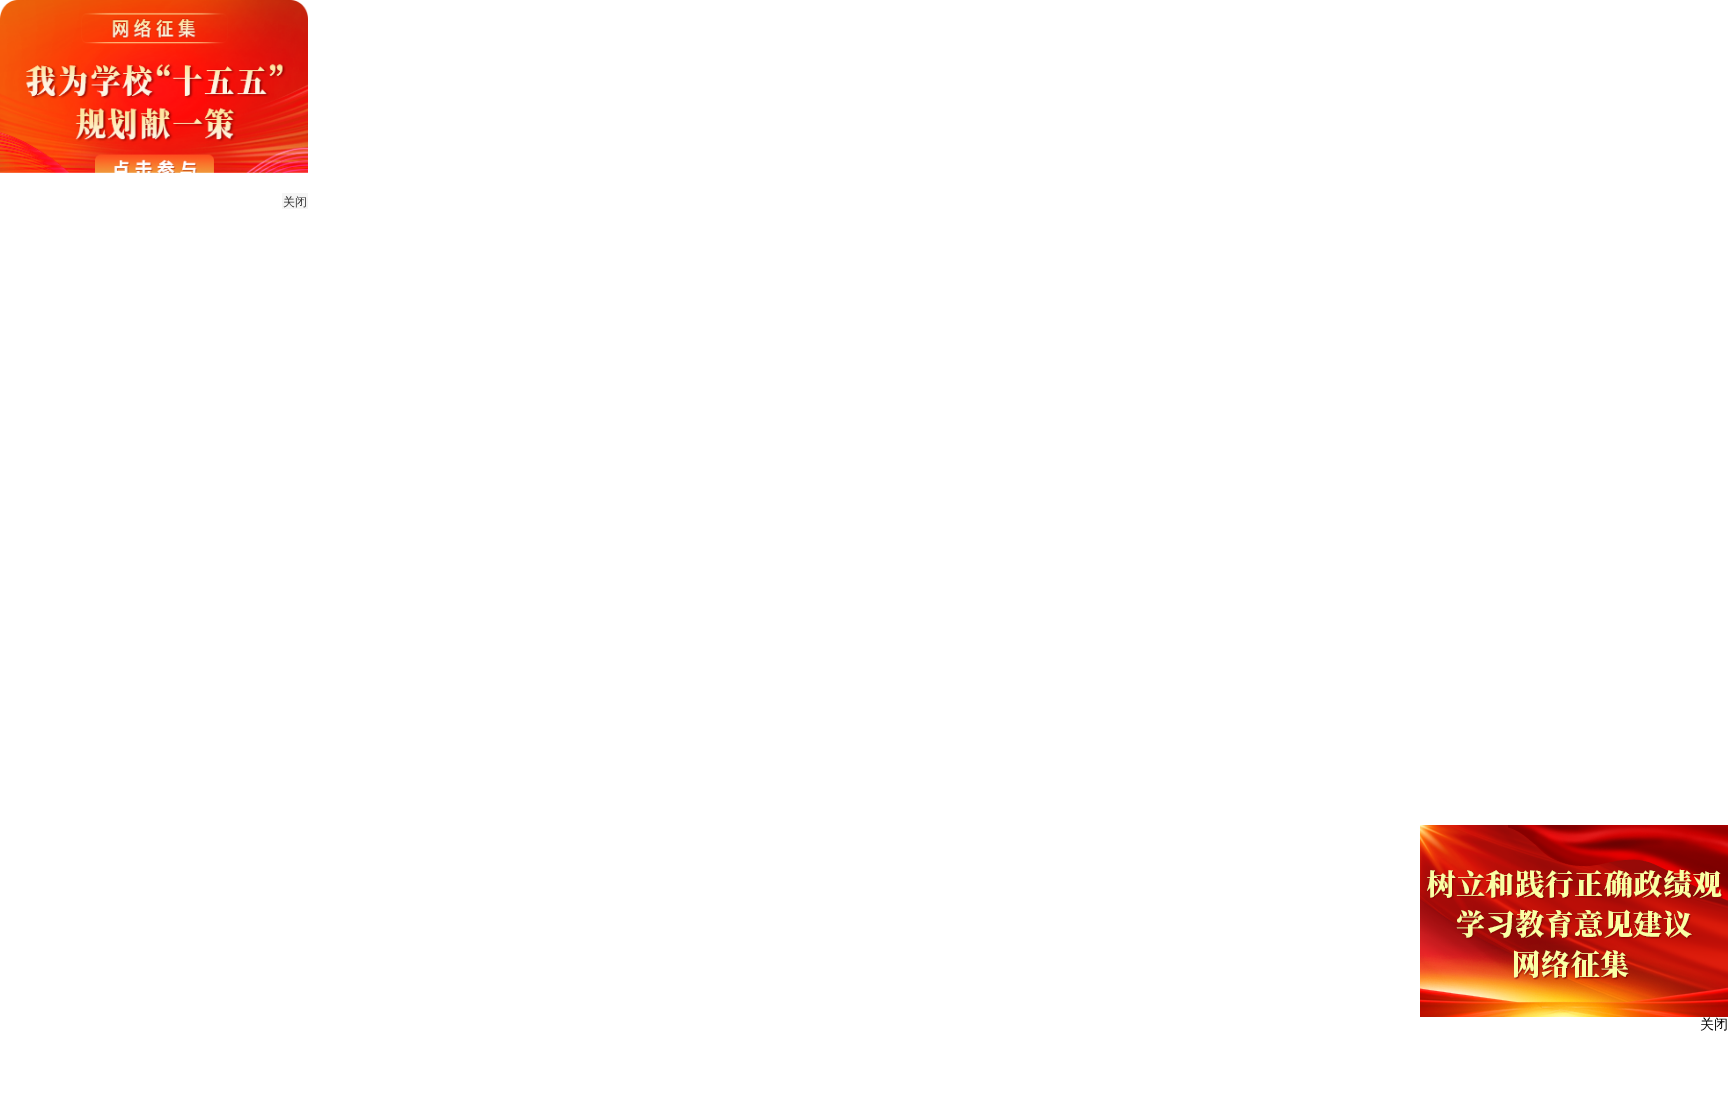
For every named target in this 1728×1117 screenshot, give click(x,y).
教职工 (1434, 28)
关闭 (295, 202)
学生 (1502, 28)
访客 (1561, 28)
